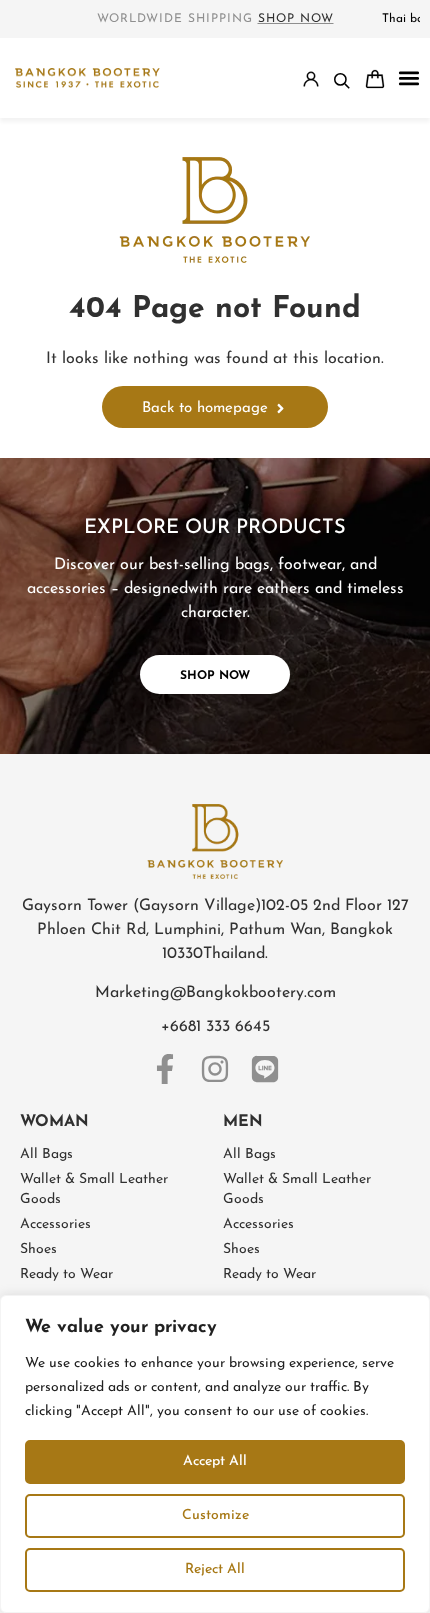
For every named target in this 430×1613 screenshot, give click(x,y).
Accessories (55, 1224)
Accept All (215, 1461)
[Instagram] (215, 1069)
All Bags (46, 1154)
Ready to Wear (66, 1274)
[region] (215, 1454)
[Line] (265, 1069)
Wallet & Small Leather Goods (94, 1189)
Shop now (296, 19)
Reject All (215, 1569)
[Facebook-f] (165, 1069)
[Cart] (375, 79)
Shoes (38, 1249)
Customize (215, 1515)
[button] (408, 78)
